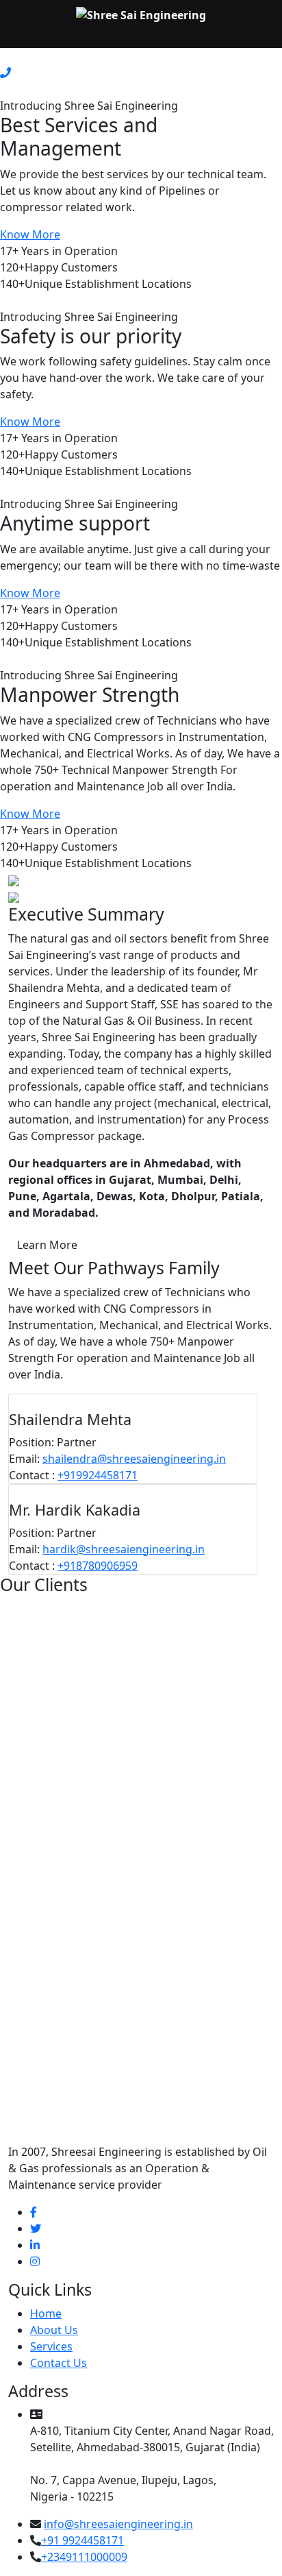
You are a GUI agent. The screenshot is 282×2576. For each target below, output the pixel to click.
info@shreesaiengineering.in (118, 2524)
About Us (54, 2330)
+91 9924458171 (82, 2540)
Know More (30, 234)
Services (51, 2346)
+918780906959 (98, 1566)
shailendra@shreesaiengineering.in (134, 1459)
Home (46, 2313)
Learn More (47, 1245)
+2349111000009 (84, 2557)
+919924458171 (98, 1475)
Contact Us (59, 2363)
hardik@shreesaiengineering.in (124, 1549)
